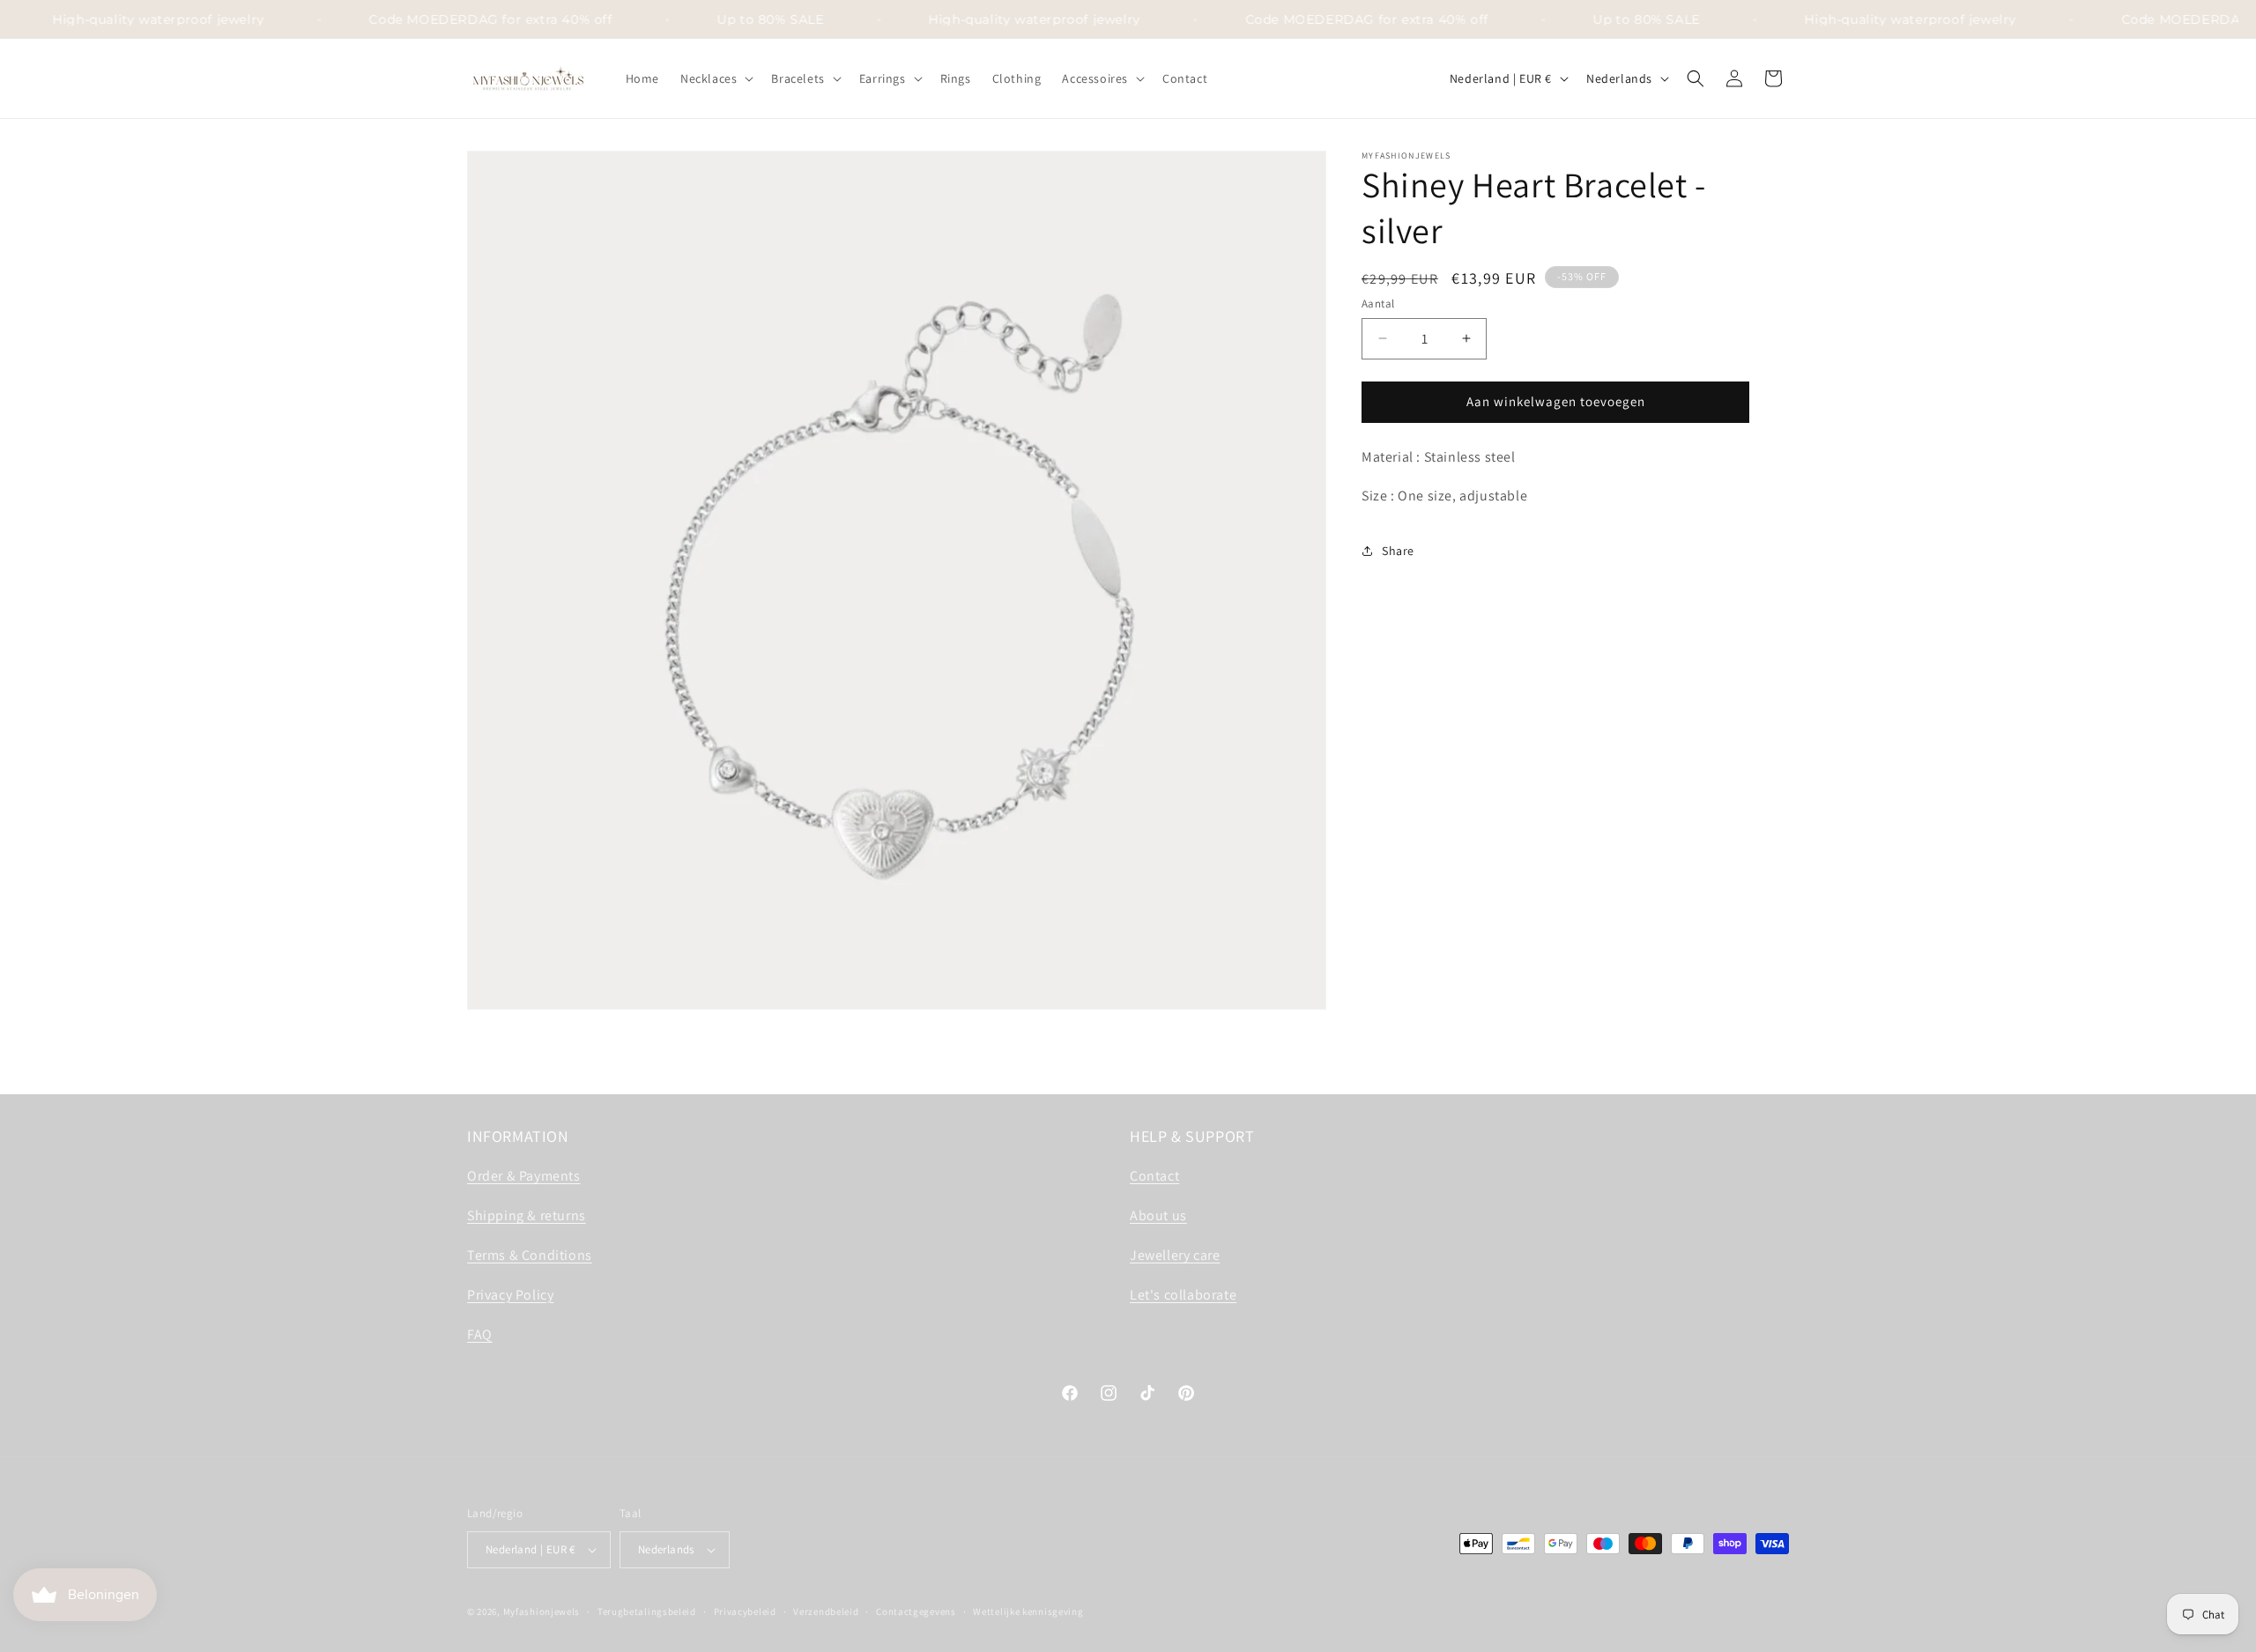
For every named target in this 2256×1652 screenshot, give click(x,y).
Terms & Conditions (530, 1255)
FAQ (480, 1334)
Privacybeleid (745, 1611)
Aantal (1378, 304)
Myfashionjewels (542, 1611)
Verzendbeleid (826, 1611)
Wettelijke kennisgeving (1028, 1611)
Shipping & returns (527, 1215)
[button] (715, 78)
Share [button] (1398, 551)
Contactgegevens (916, 1611)
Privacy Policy (510, 1295)
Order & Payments (524, 1176)
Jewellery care (1175, 1255)
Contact (1154, 1176)
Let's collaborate (1183, 1295)
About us (1158, 1215)
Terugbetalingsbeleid (647, 1611)
